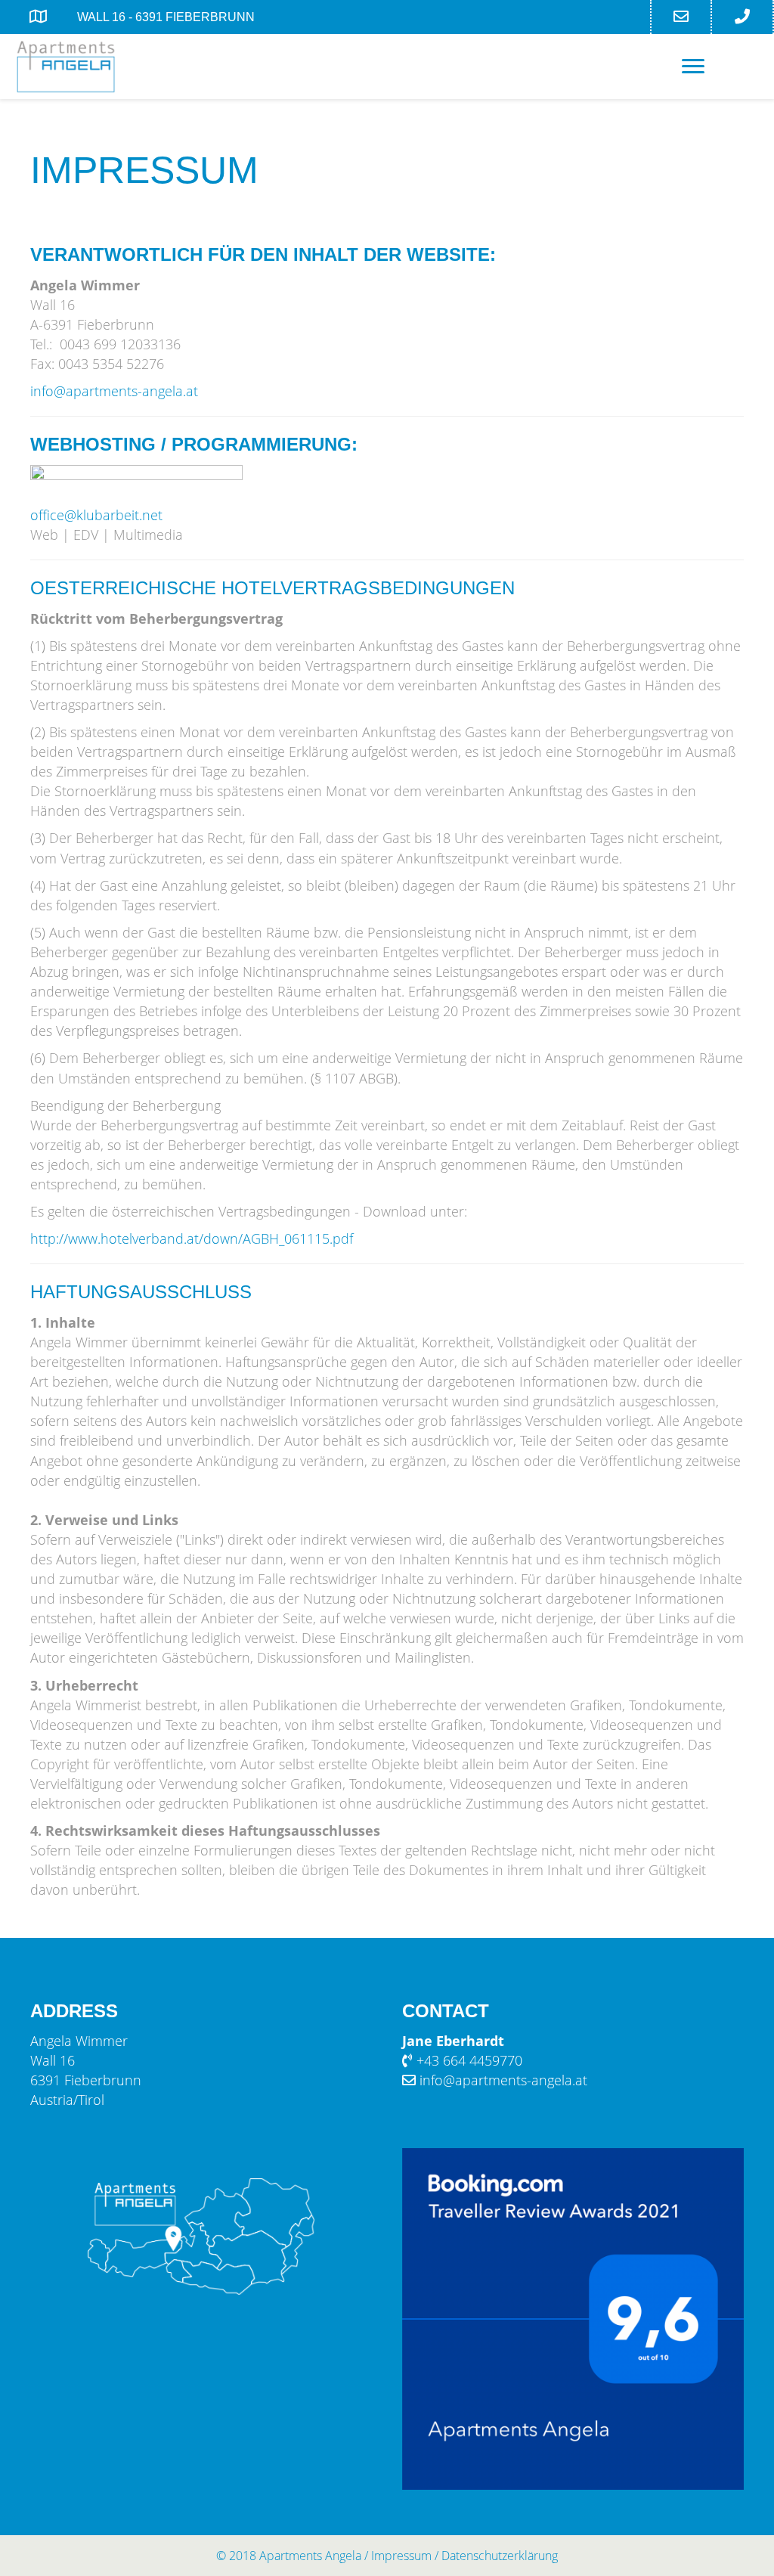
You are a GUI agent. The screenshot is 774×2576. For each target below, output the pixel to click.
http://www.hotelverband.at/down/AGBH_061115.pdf (192, 1238)
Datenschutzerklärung (500, 2556)
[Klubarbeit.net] (136, 483)
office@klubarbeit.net (96, 515)
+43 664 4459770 (469, 2060)
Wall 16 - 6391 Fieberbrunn (166, 17)
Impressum (401, 2556)
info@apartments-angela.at (114, 391)
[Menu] (693, 67)
